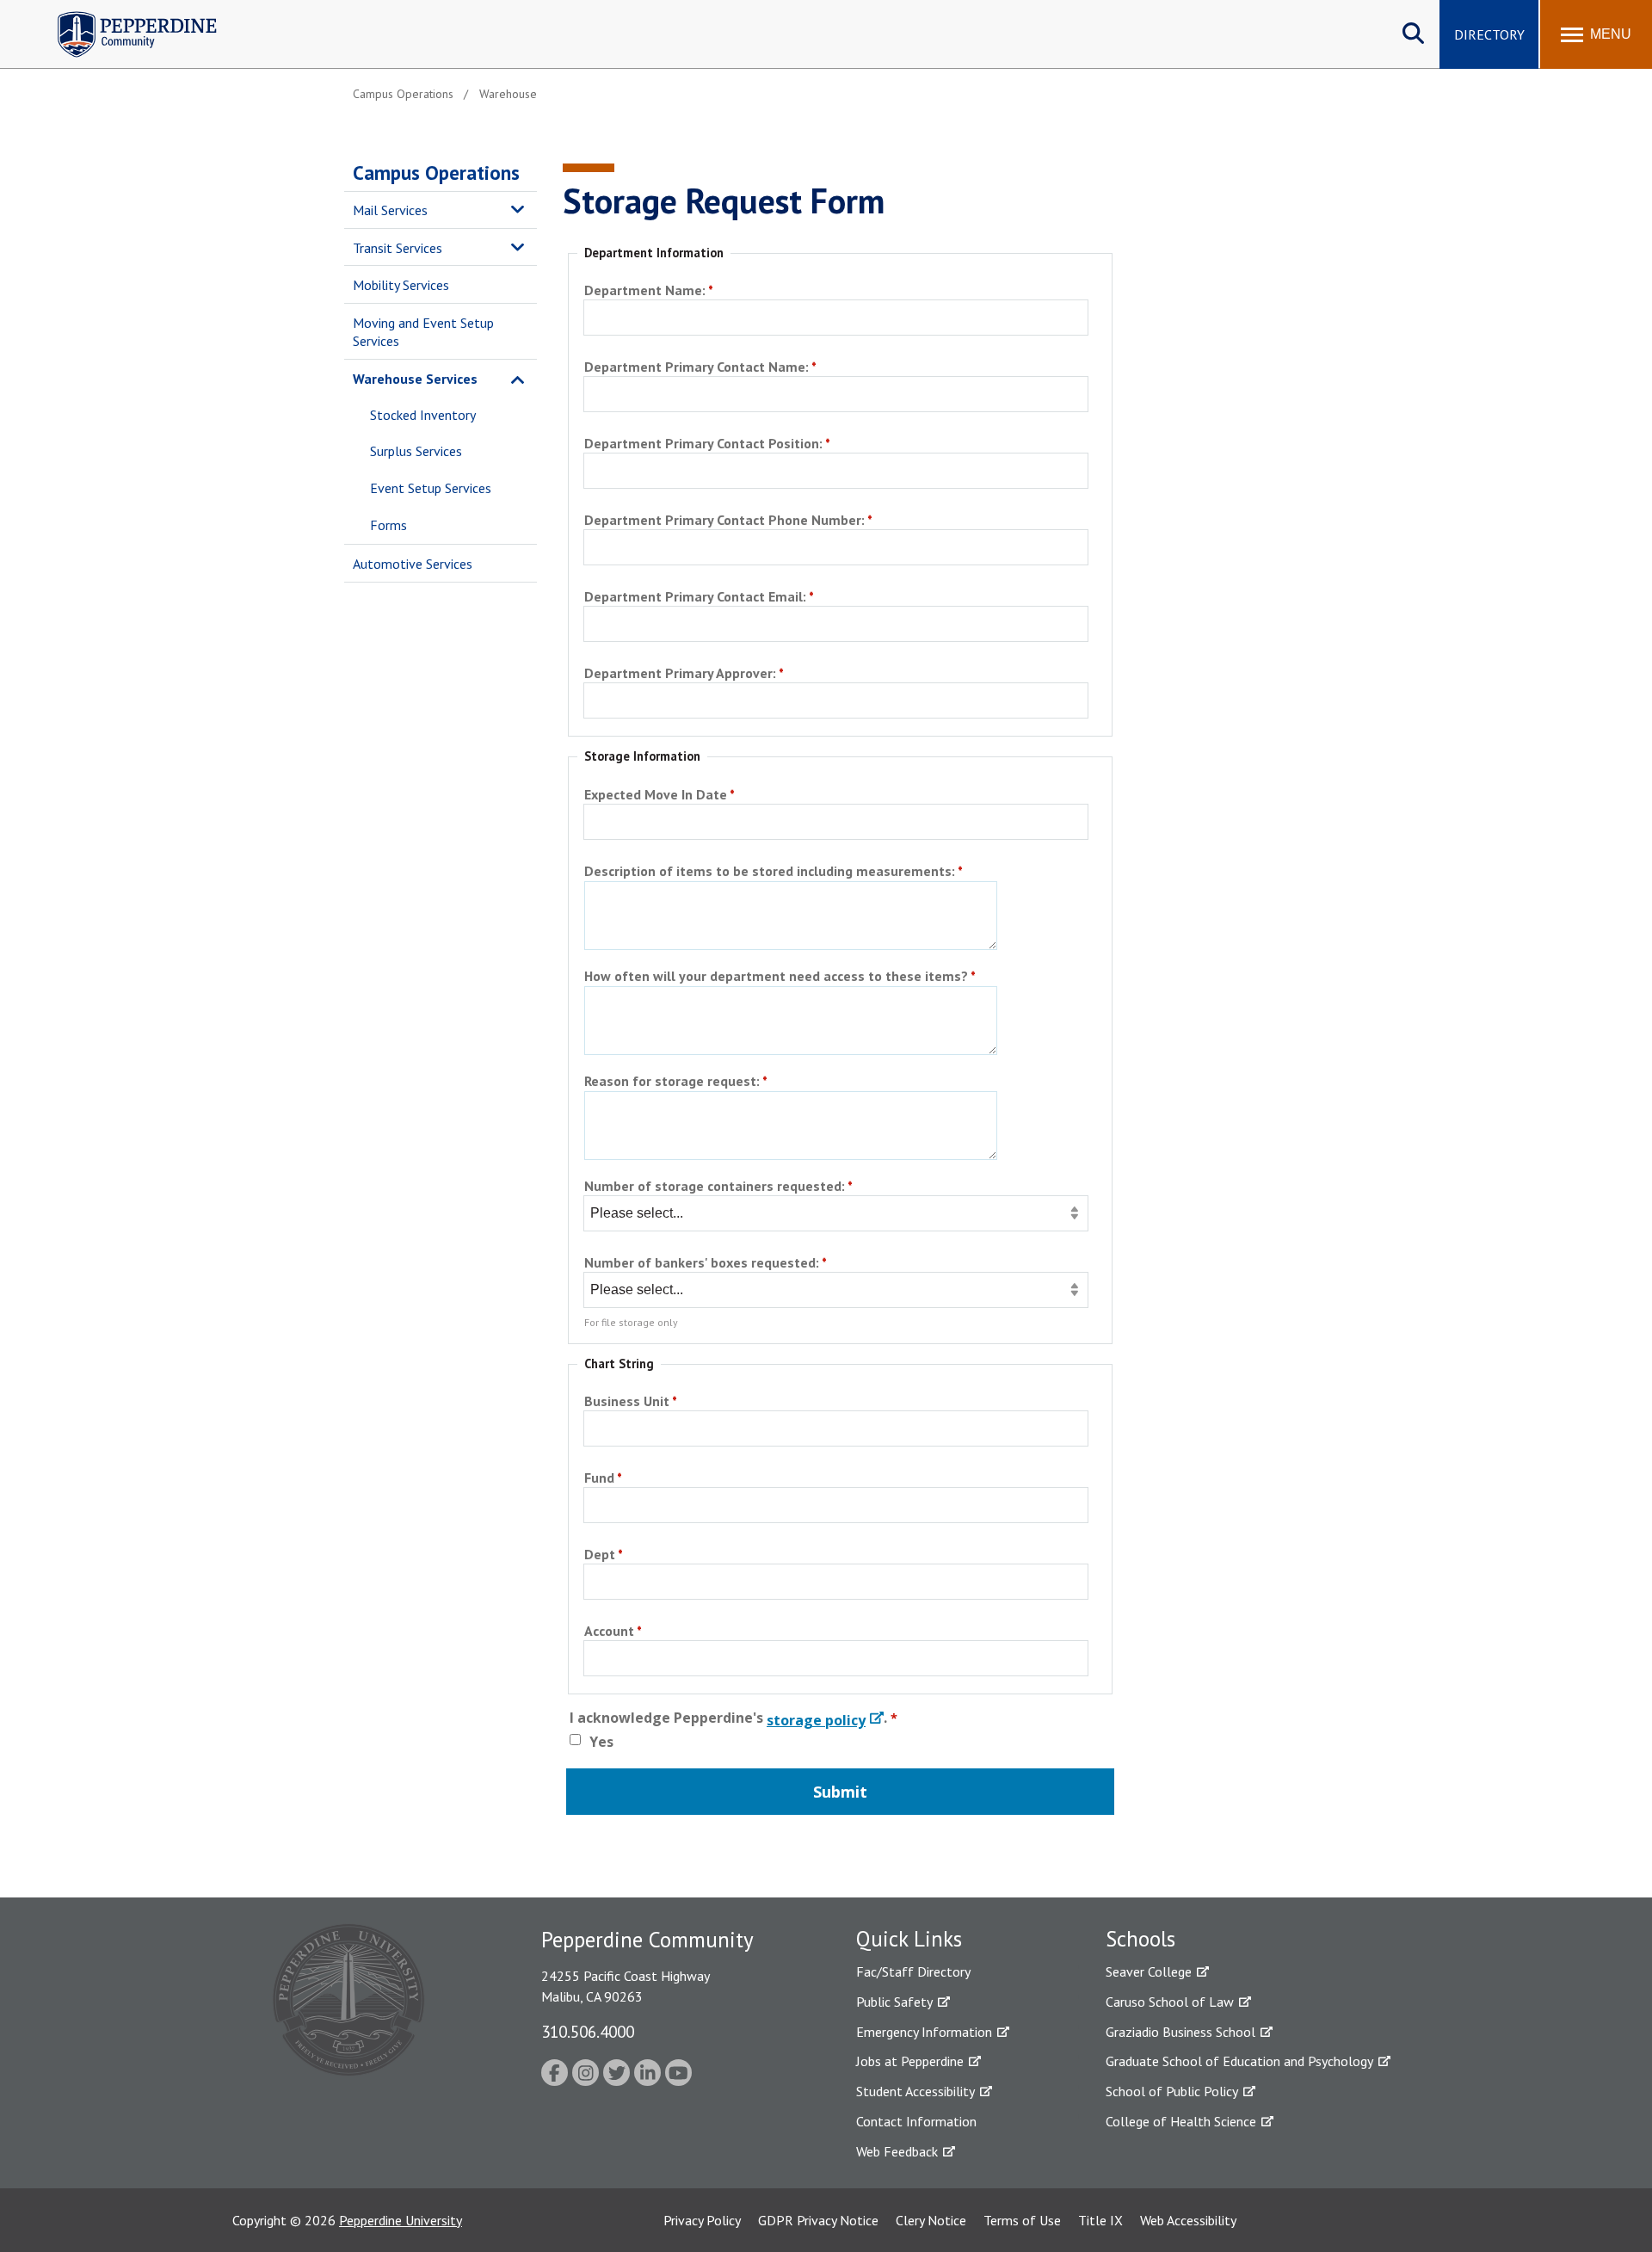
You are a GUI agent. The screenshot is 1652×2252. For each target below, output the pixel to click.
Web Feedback (897, 2151)
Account (609, 1632)
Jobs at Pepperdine (910, 2061)
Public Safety (894, 2002)
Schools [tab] (1140, 1939)
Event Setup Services (431, 488)
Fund (599, 1479)
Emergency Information (924, 2032)
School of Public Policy (1172, 2091)
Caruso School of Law (1170, 2002)
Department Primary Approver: (680, 674)
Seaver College (1149, 1971)
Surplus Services (416, 451)
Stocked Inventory (423, 415)
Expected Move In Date (656, 796)
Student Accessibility (915, 2091)
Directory (1489, 34)
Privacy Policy (702, 2220)
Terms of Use (1022, 2220)
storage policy (816, 1720)
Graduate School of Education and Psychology (1239, 2061)
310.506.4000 (588, 2031)
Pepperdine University (401, 2220)
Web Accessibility (1188, 2220)
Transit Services (398, 248)
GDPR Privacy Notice (818, 2220)
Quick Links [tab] (909, 1939)
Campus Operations (436, 173)
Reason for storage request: (672, 1082)
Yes (601, 1742)
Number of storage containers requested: (715, 1187)
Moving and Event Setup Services (423, 332)
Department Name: (645, 291)
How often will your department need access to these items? (776, 977)
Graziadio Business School (1180, 2032)
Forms (388, 525)
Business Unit (627, 1402)
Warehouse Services (415, 379)
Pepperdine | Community (124, 16)
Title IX (1100, 2220)
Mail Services (390, 210)
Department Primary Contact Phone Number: (724, 521)
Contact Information (916, 2121)
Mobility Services (401, 285)
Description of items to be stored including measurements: (770, 872)
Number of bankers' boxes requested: (702, 1264)
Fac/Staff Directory (913, 1971)
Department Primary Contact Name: (697, 368)
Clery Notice (931, 2220)
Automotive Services (413, 564)
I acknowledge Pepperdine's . (728, 1721)
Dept (600, 1555)
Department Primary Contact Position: (703, 444)
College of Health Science (1181, 2121)
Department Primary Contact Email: (695, 598)
